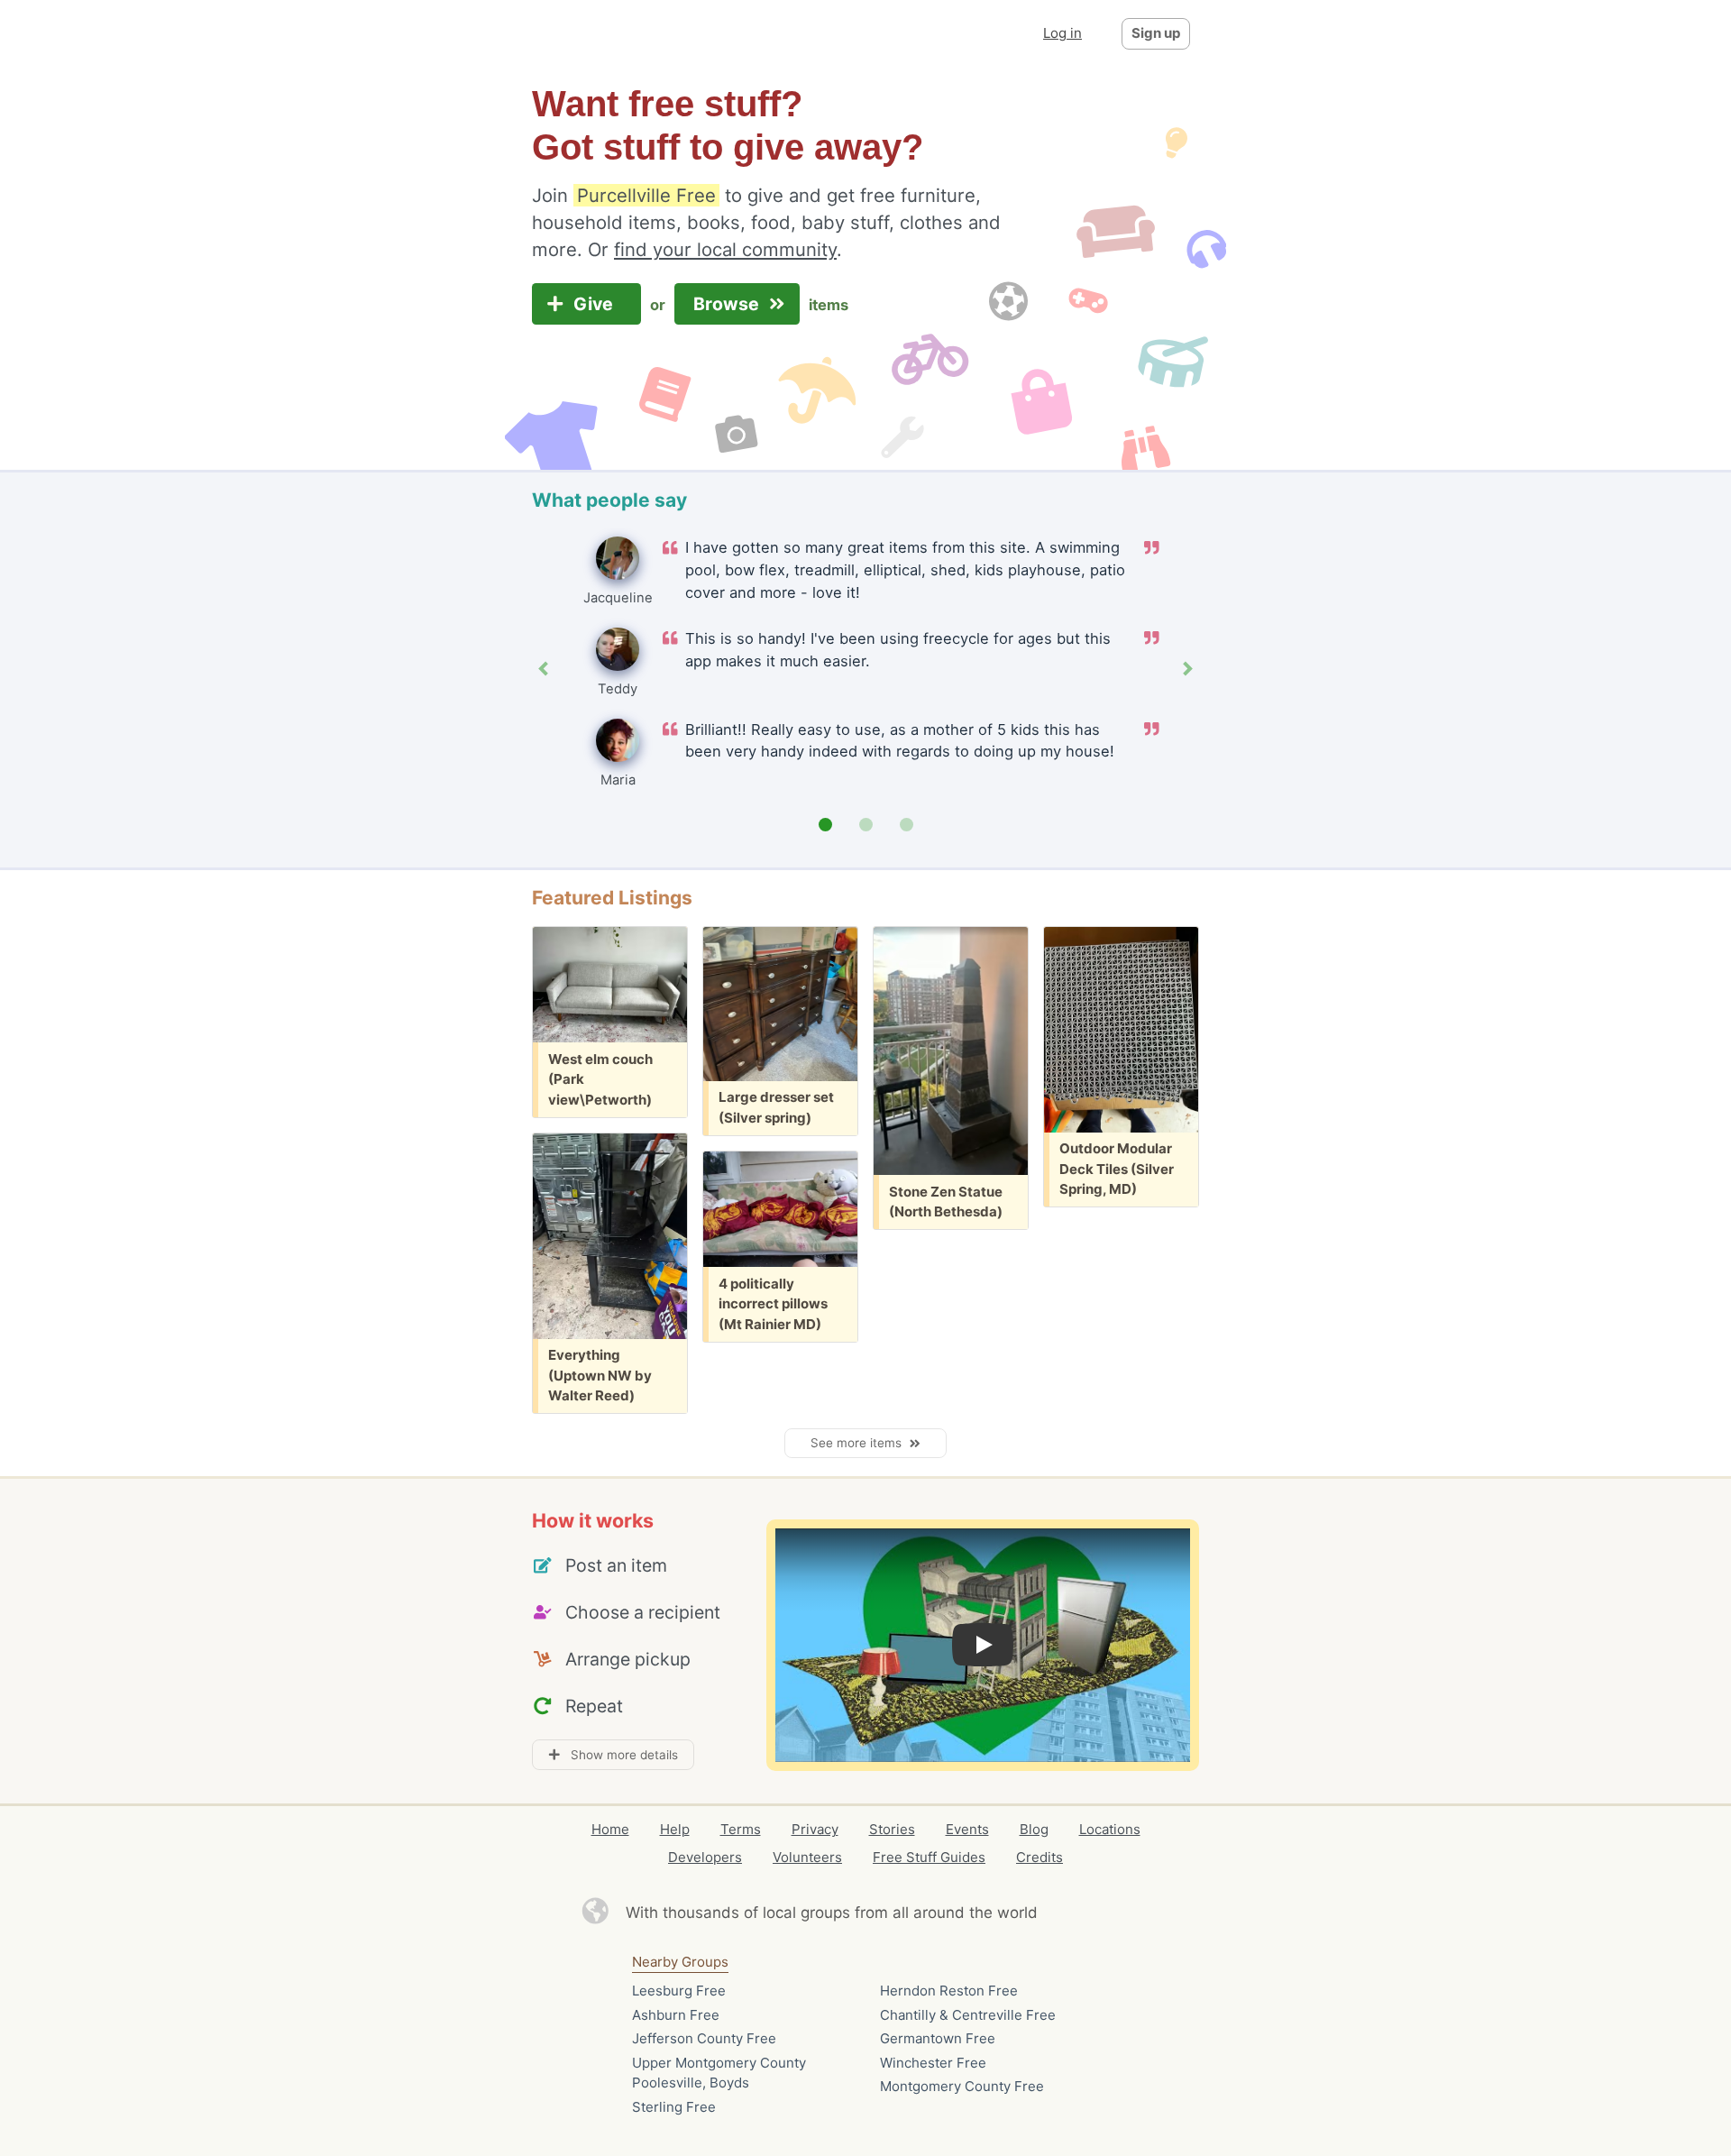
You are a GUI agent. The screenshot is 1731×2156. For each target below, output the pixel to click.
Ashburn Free (676, 2015)
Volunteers (807, 1857)
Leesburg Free (679, 1991)
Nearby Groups (680, 1962)
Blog (1034, 1829)
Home (610, 1829)
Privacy (815, 1829)
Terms (741, 1829)
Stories (892, 1829)
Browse (728, 304)
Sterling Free (674, 2107)
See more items (860, 1443)
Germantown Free (938, 2038)
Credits (1040, 1857)
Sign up (1156, 33)
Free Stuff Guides (929, 1857)
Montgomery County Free (962, 2086)
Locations (1110, 1829)
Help (675, 1829)
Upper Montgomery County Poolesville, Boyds (719, 2073)
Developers (705, 1857)
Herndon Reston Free (949, 1991)
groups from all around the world (919, 1913)
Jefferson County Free (704, 2038)
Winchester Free (933, 2063)
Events (967, 1829)
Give (595, 304)
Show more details (619, 1755)
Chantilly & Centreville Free (968, 2015)
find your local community (725, 249)
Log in (1062, 33)
